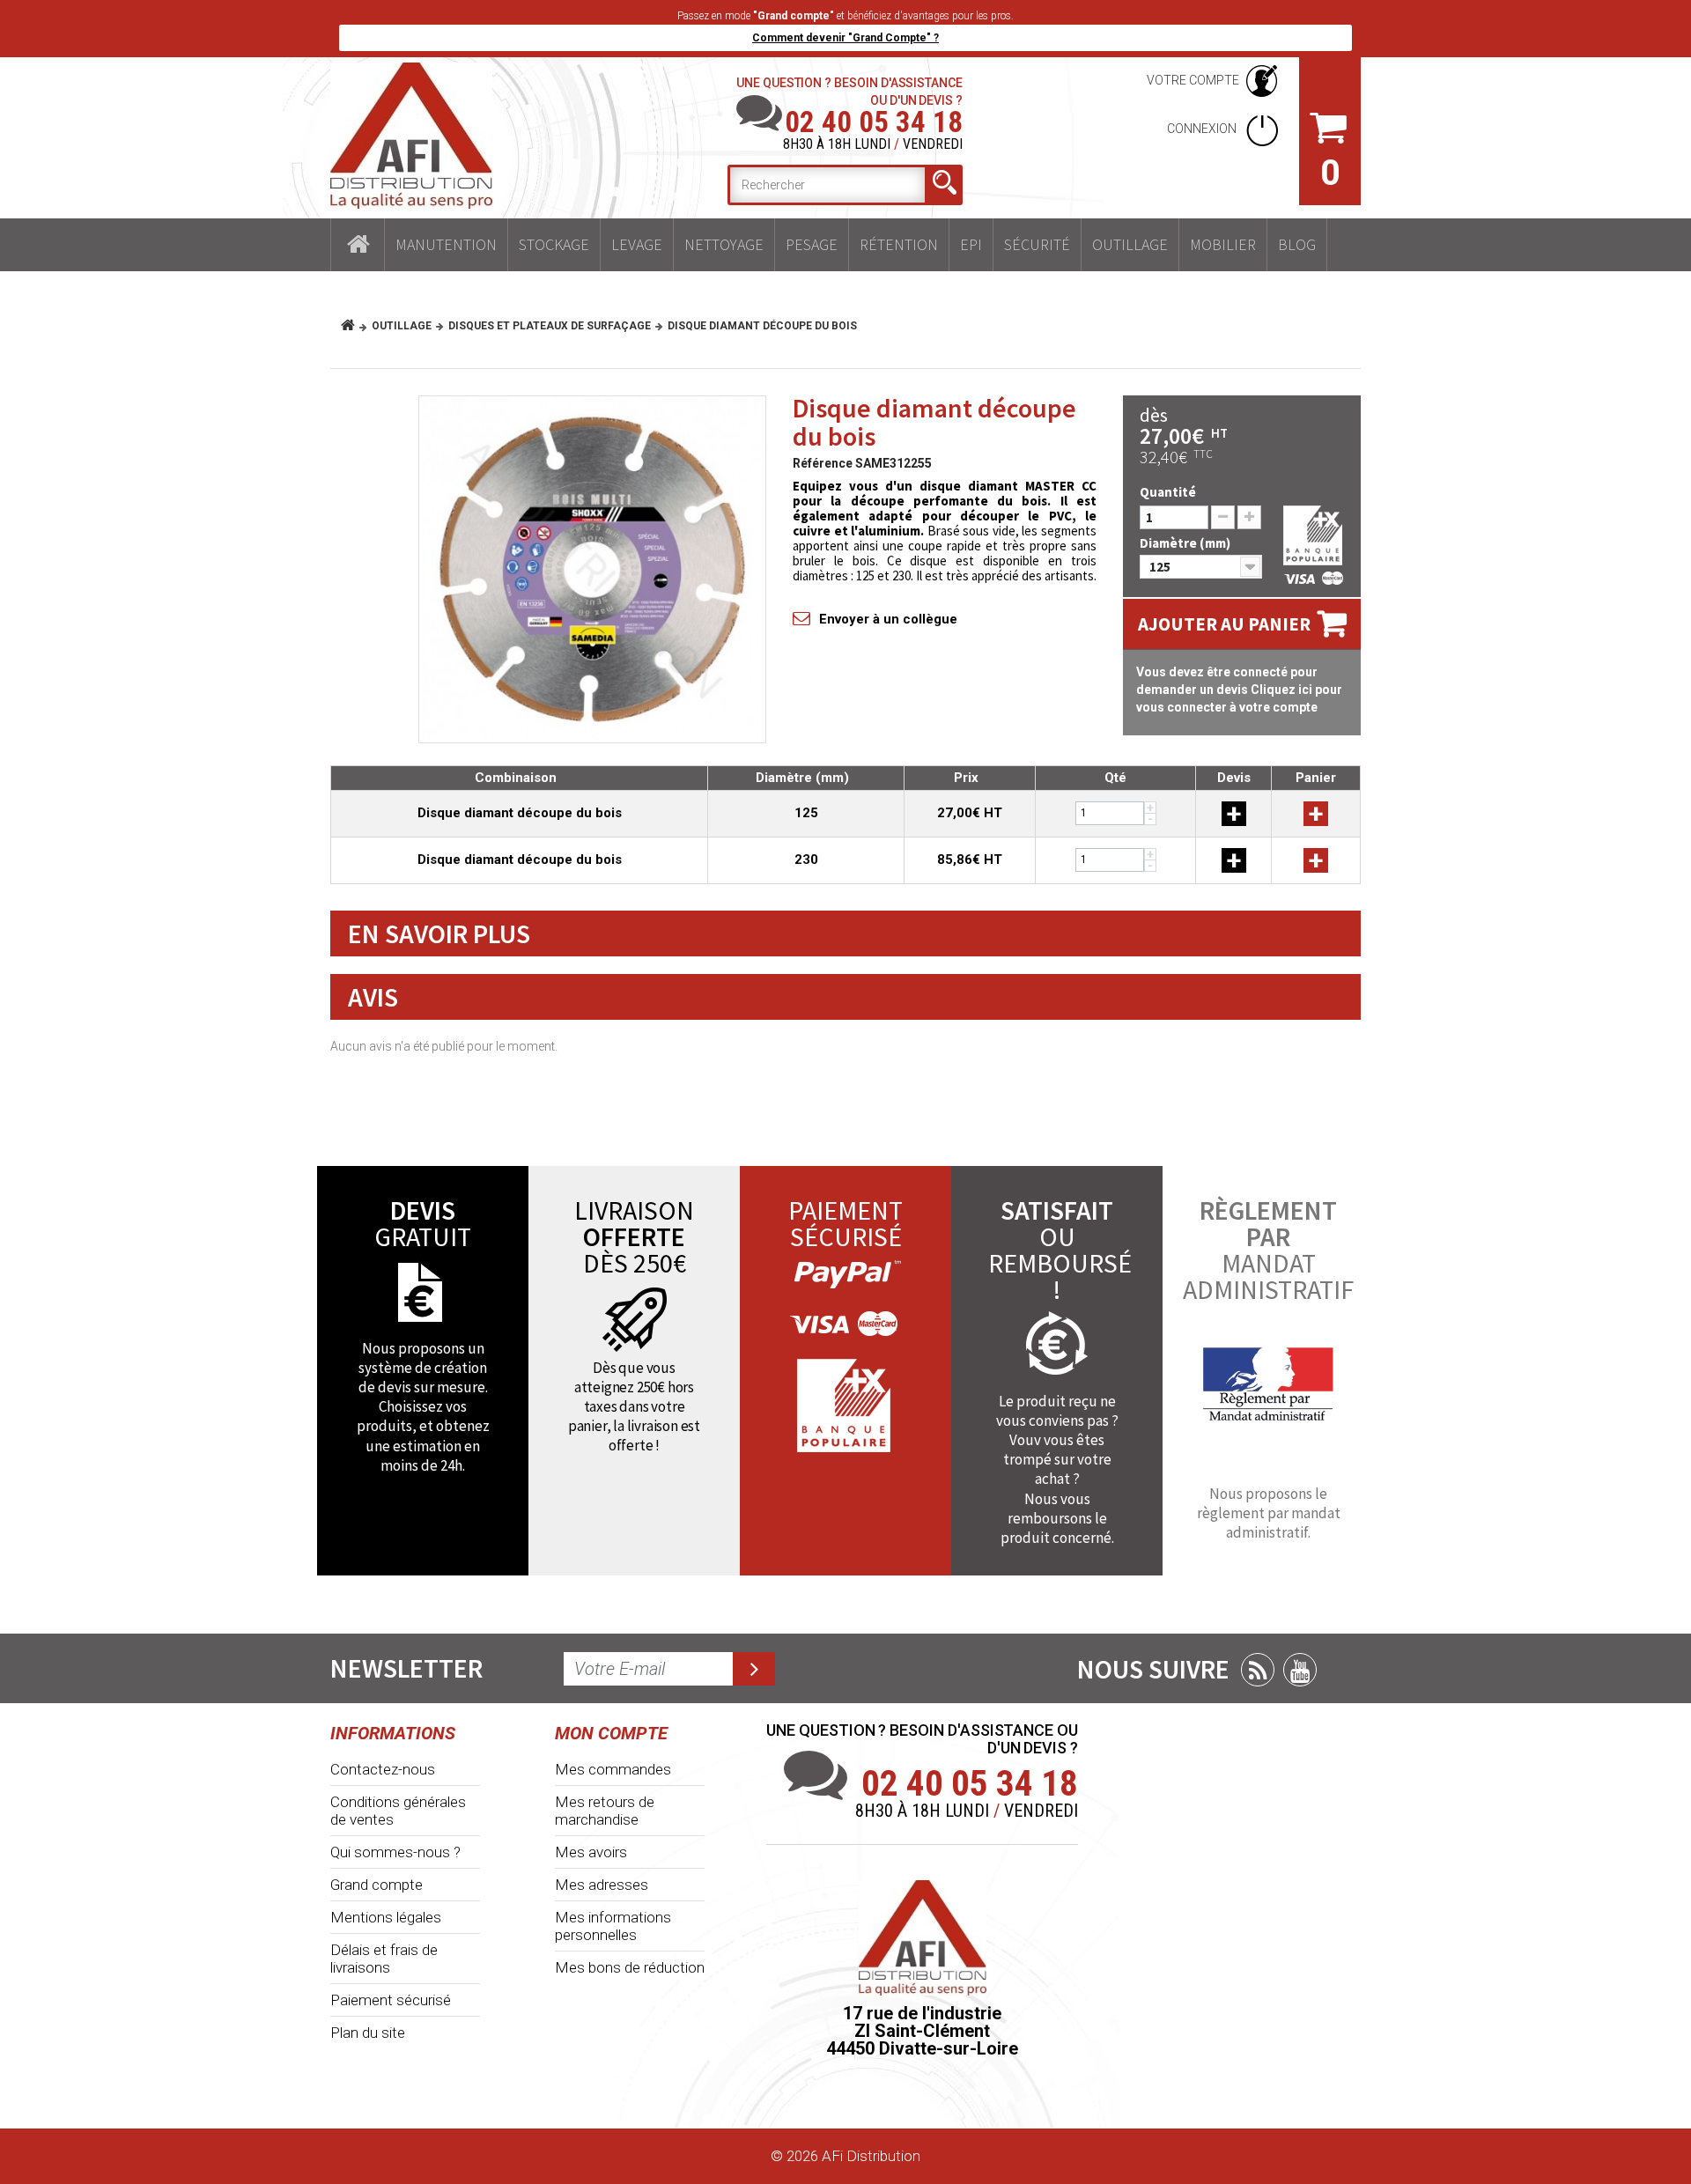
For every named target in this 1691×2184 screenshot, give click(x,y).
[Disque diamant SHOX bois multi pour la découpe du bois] (592, 569)
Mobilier (1223, 244)
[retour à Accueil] (354, 326)
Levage (637, 244)
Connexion (1203, 129)
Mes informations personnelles (613, 1926)
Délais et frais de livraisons (384, 1959)
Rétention (899, 244)
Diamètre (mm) (1186, 543)
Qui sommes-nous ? (395, 1852)
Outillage (1130, 244)
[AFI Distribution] (411, 136)
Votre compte (1193, 80)
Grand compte (377, 1885)
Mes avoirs (591, 1852)
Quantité (1168, 492)
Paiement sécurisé (391, 2000)
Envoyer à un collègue (888, 619)
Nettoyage (724, 244)
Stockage (554, 244)
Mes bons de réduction (630, 1967)
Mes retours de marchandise (605, 1811)
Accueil (358, 245)
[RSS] (1258, 1670)
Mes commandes (613, 1769)
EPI (971, 244)
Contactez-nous (383, 1769)
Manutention (446, 244)
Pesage (812, 244)
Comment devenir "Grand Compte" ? (845, 38)
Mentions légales (386, 1917)
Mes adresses (602, 1885)
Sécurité (1037, 244)
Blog (1297, 244)
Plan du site (368, 2033)
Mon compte (611, 1733)
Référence (823, 463)
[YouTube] (1300, 1670)
